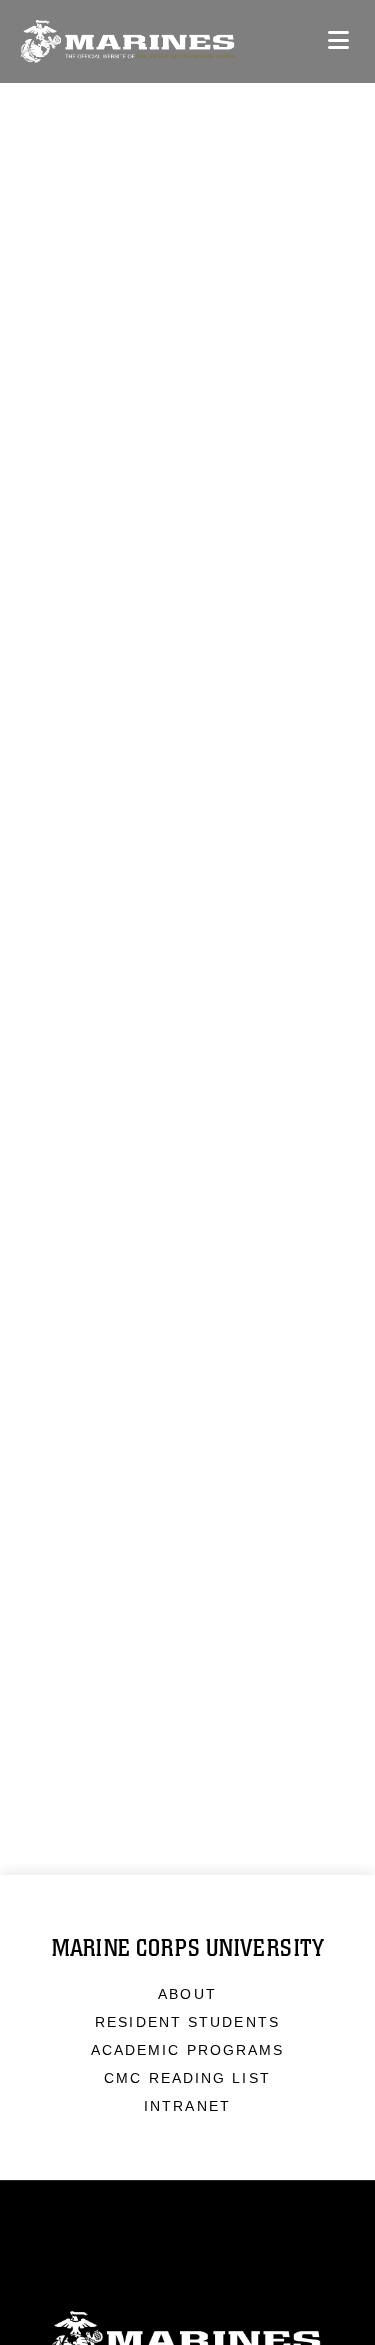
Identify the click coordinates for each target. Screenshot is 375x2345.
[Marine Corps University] (127, 41)
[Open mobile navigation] (338, 40)
